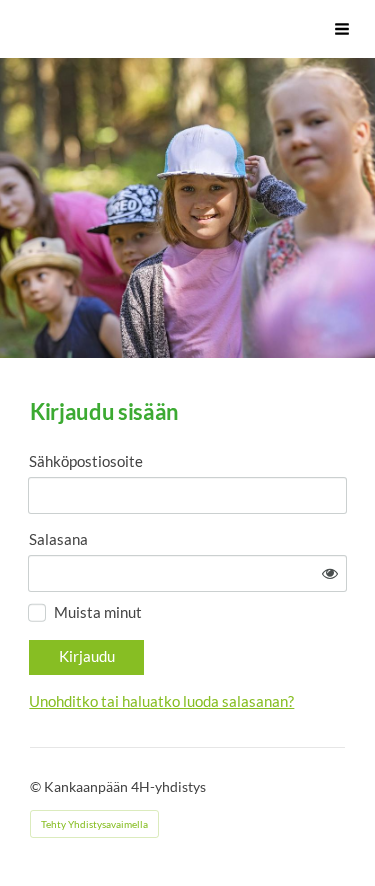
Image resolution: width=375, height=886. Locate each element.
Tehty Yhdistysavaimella (94, 824)
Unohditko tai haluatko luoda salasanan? (161, 701)
